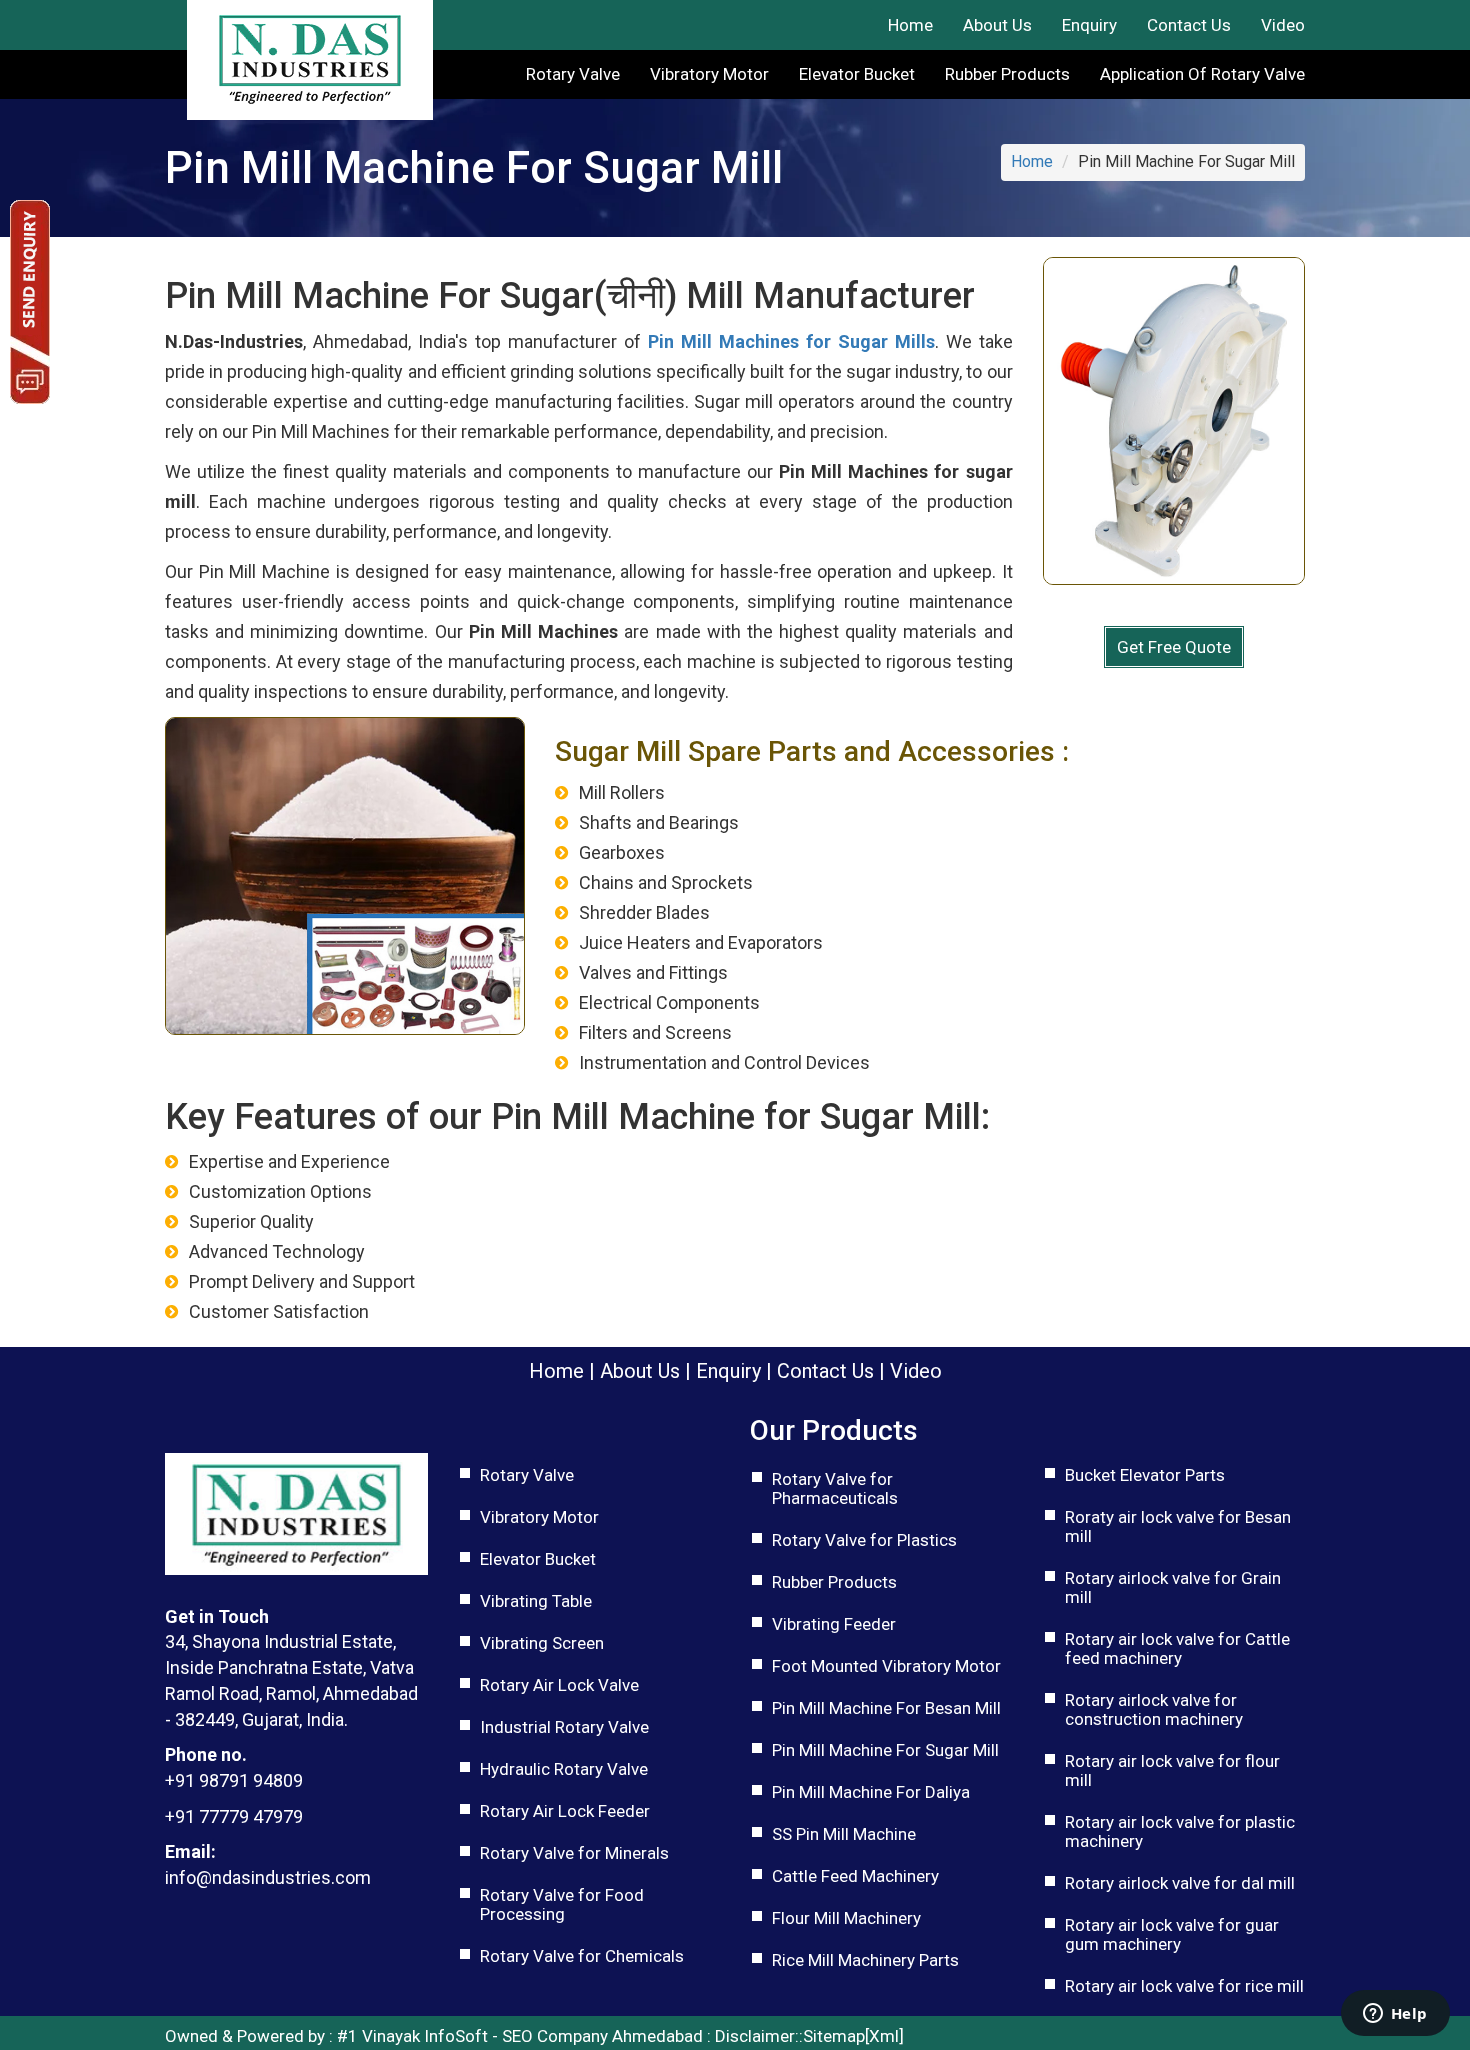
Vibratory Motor (709, 74)
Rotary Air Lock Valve (559, 1685)
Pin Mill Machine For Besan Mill (886, 1708)
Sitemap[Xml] (853, 2036)
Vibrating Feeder (834, 1624)
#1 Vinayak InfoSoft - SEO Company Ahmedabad (520, 2036)
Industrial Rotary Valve (564, 1727)
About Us (997, 25)
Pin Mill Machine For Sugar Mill (885, 1750)
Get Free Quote (1174, 647)
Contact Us (1189, 25)
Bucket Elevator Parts (1145, 1475)
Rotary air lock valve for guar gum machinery (1172, 1934)
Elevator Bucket (857, 74)
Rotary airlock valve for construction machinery (1154, 1709)
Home (910, 25)
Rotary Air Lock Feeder (565, 1811)
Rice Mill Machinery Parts (865, 1960)
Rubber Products (1007, 74)
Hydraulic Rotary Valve (564, 1769)
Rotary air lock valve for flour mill (1172, 1770)
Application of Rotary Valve (1202, 74)
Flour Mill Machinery (846, 1918)
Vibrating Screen (542, 1643)
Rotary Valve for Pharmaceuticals (835, 1488)
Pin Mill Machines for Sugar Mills (791, 341)
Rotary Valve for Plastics (864, 1540)
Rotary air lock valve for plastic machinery (1180, 1831)
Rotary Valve (573, 74)
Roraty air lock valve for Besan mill (1178, 1526)
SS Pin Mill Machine (844, 1834)
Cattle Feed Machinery (855, 1876)
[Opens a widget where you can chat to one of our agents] (1395, 2015)
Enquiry (1089, 25)
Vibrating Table (536, 1601)
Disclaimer (755, 2036)
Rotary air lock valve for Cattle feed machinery (1177, 1648)
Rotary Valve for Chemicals (582, 1956)
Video (1283, 25)
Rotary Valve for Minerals (574, 1853)
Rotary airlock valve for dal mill (1180, 1883)
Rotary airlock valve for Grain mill (1173, 1587)
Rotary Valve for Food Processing (562, 1904)
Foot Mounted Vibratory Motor (886, 1666)
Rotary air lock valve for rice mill (1184, 1986)
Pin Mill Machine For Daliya (871, 1792)
